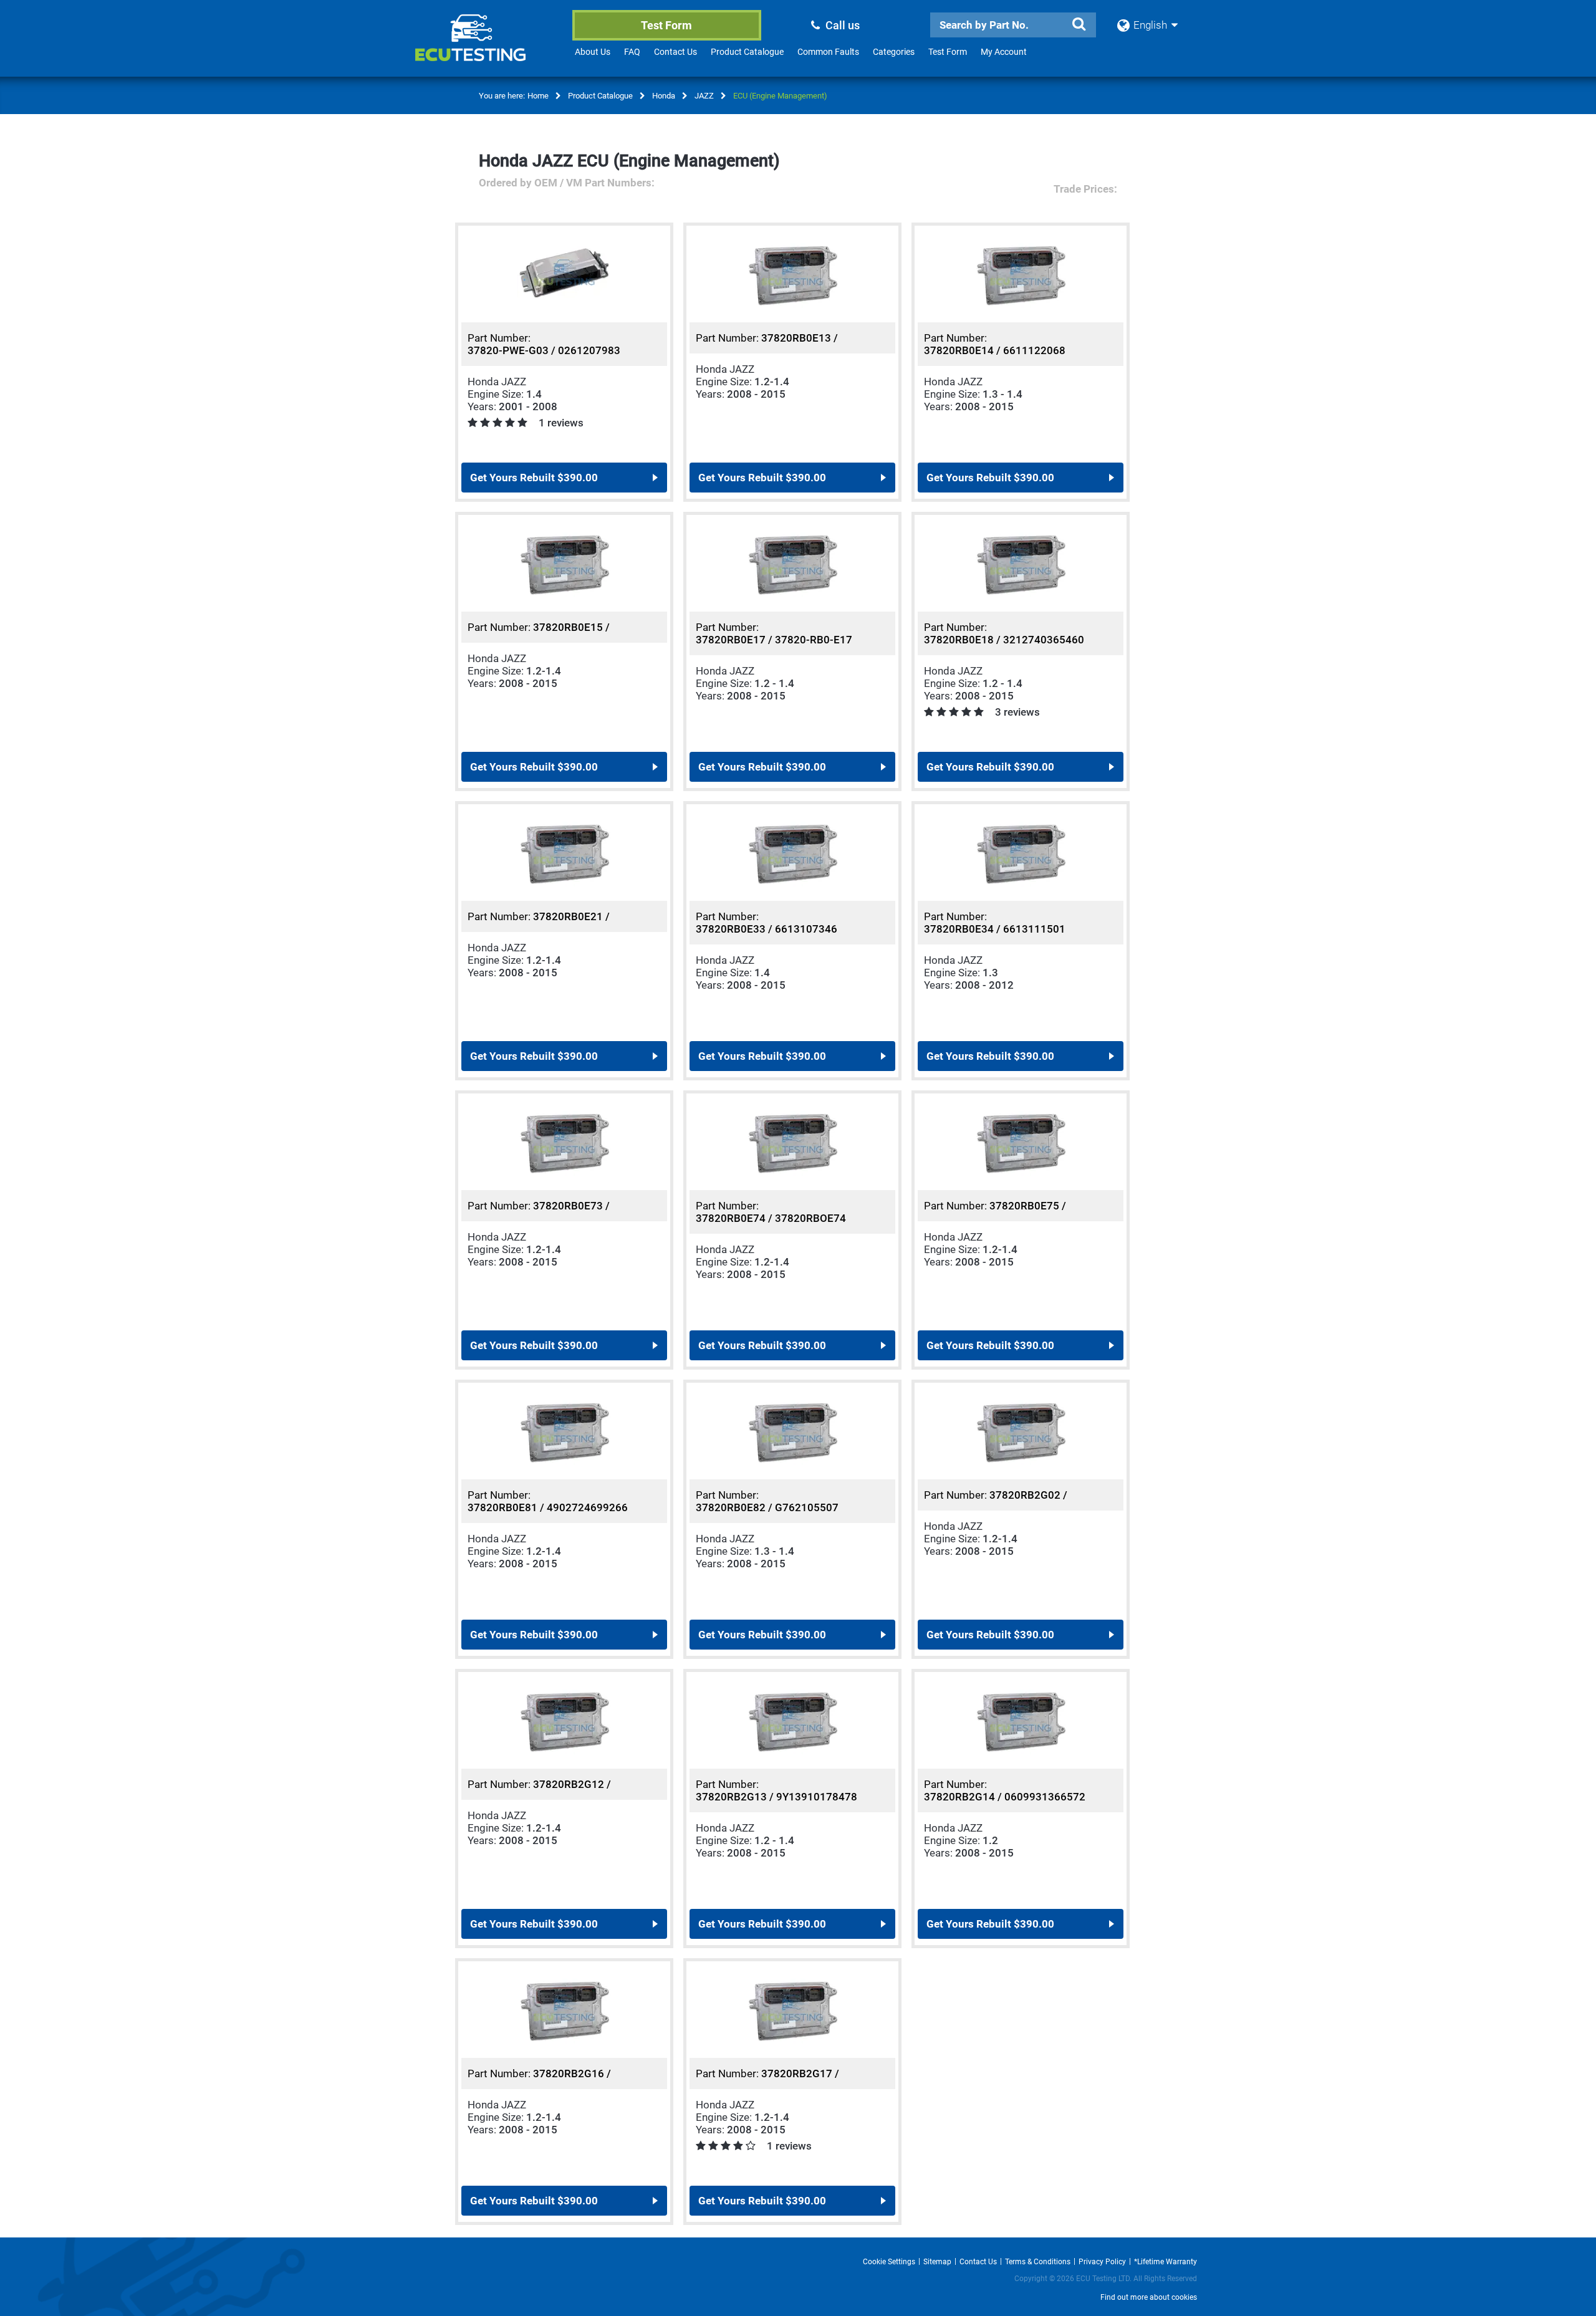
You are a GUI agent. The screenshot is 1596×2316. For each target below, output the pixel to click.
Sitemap (937, 2262)
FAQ (632, 52)
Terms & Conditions (1038, 2262)
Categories (894, 52)
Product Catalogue (747, 52)
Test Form (666, 25)
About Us (593, 52)
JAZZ (704, 96)
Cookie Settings (889, 2262)
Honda (664, 96)
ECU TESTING (487, 47)
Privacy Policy (1102, 2262)
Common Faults (828, 52)
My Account (1004, 52)
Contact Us (675, 52)
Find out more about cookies (1149, 2297)
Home (538, 96)
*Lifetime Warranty (1166, 2262)
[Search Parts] (1079, 24)
